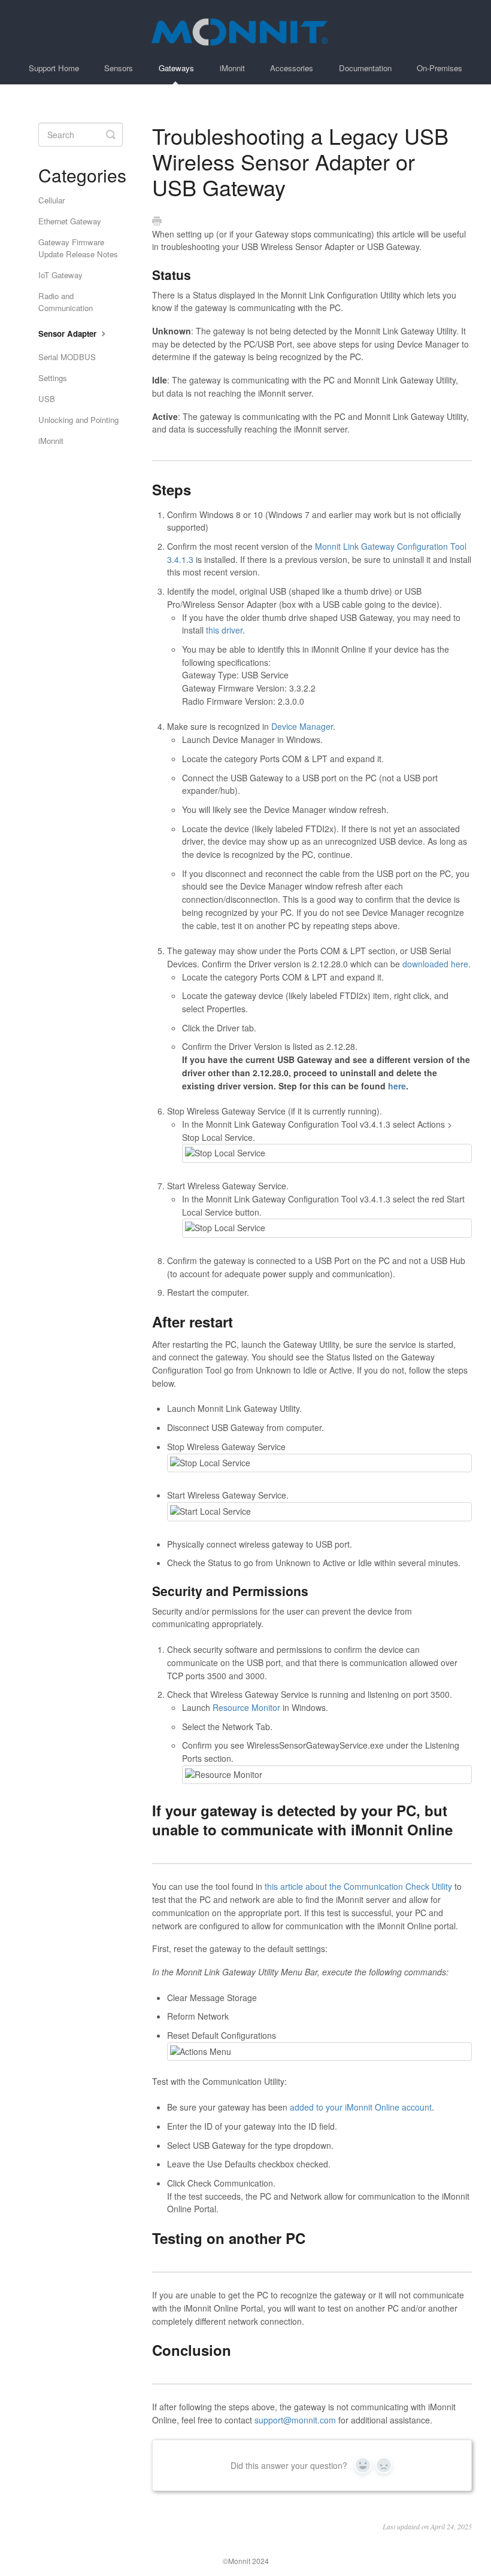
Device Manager (302, 726)
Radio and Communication (66, 302)
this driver (224, 630)
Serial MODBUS (67, 357)
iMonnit (232, 68)
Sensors (119, 68)
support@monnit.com (295, 2420)
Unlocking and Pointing (78, 420)
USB (47, 399)
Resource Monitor (246, 1707)
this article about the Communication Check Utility (358, 1886)
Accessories (292, 68)
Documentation (365, 68)
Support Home (54, 68)
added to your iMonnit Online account (361, 2107)
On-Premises (440, 68)
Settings (53, 378)
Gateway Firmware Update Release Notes (78, 248)
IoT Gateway (60, 275)
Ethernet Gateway (70, 221)
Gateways (176, 68)
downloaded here (435, 964)
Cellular (51, 200)
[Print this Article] (157, 221)
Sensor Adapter (69, 334)
